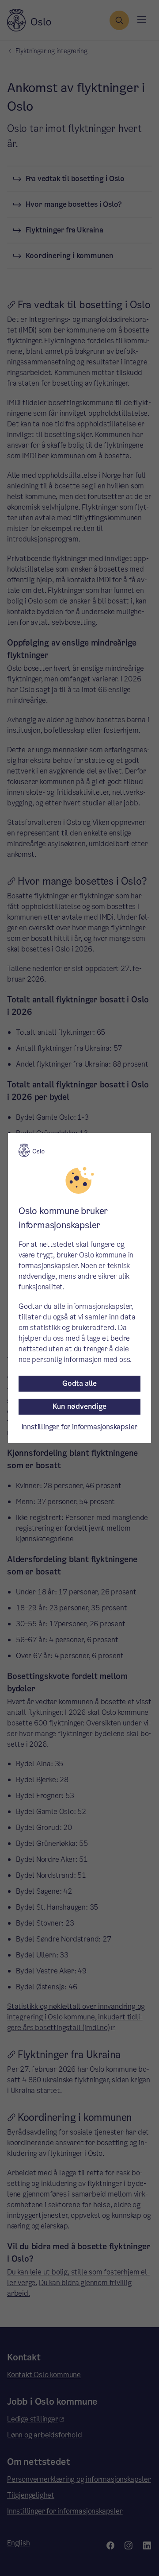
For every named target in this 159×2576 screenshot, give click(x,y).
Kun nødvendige (79, 1406)
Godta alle (79, 1383)
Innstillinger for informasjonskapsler (80, 1427)
